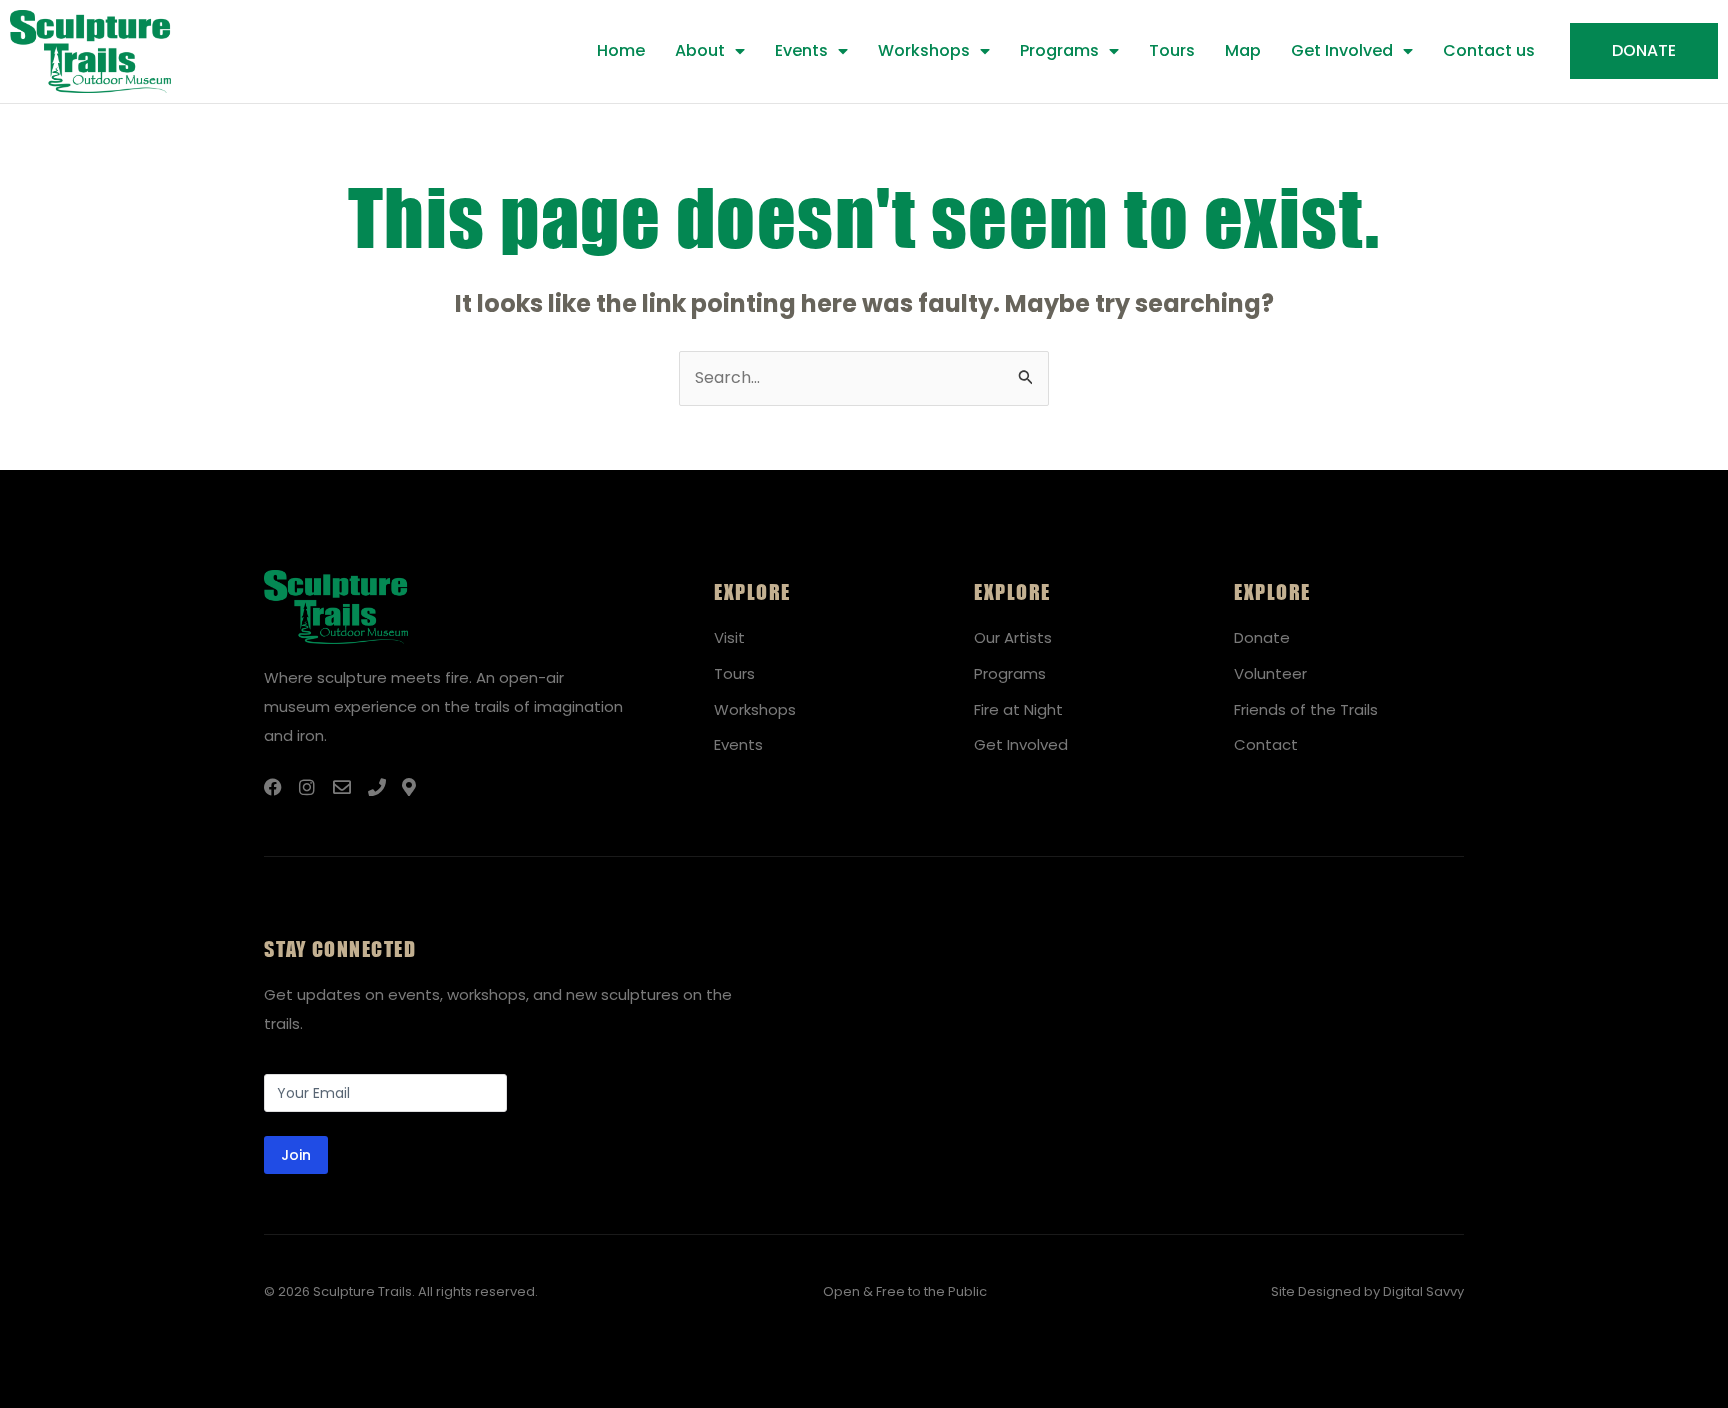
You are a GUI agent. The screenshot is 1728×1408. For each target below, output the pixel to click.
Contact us (1489, 50)
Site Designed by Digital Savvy (1367, 1291)
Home (621, 50)
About (700, 50)
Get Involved (1342, 50)
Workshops (924, 50)
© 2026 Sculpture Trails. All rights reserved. (401, 1291)
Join (296, 1155)
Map (1243, 50)
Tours (1172, 50)
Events (801, 50)
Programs (1059, 50)
